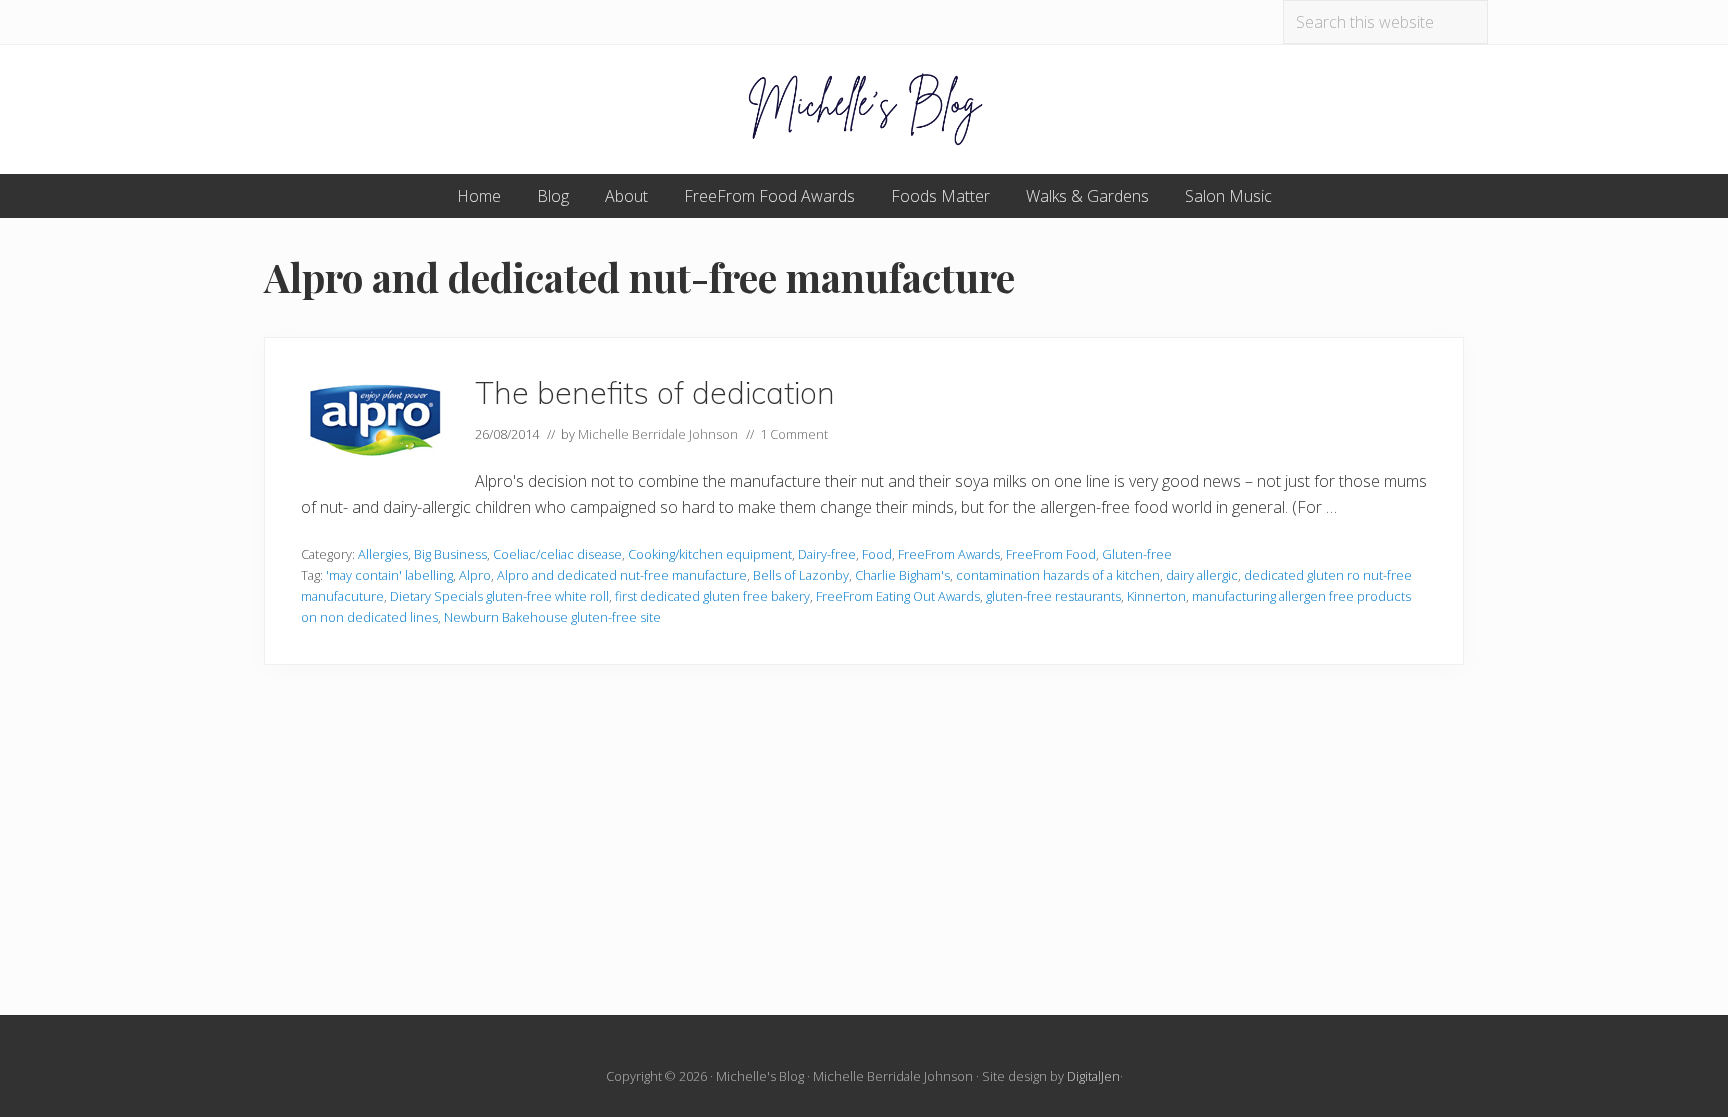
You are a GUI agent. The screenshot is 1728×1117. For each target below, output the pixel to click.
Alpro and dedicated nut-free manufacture (622, 575)
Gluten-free (1137, 554)
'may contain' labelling (389, 575)
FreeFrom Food (1051, 554)
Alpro (475, 575)
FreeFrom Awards (949, 554)
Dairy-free (827, 554)
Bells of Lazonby (801, 575)
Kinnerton (1156, 596)
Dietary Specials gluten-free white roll (499, 596)
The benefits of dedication (655, 392)
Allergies (383, 554)
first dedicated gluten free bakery (712, 596)
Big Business (450, 554)
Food (877, 554)
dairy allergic (1202, 575)
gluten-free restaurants (1053, 596)
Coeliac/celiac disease (557, 554)
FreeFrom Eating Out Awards (898, 596)
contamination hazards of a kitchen (1058, 575)
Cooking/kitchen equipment (710, 554)
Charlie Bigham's (902, 575)
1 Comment (794, 434)
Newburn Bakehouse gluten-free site (552, 617)
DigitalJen (1093, 1076)
